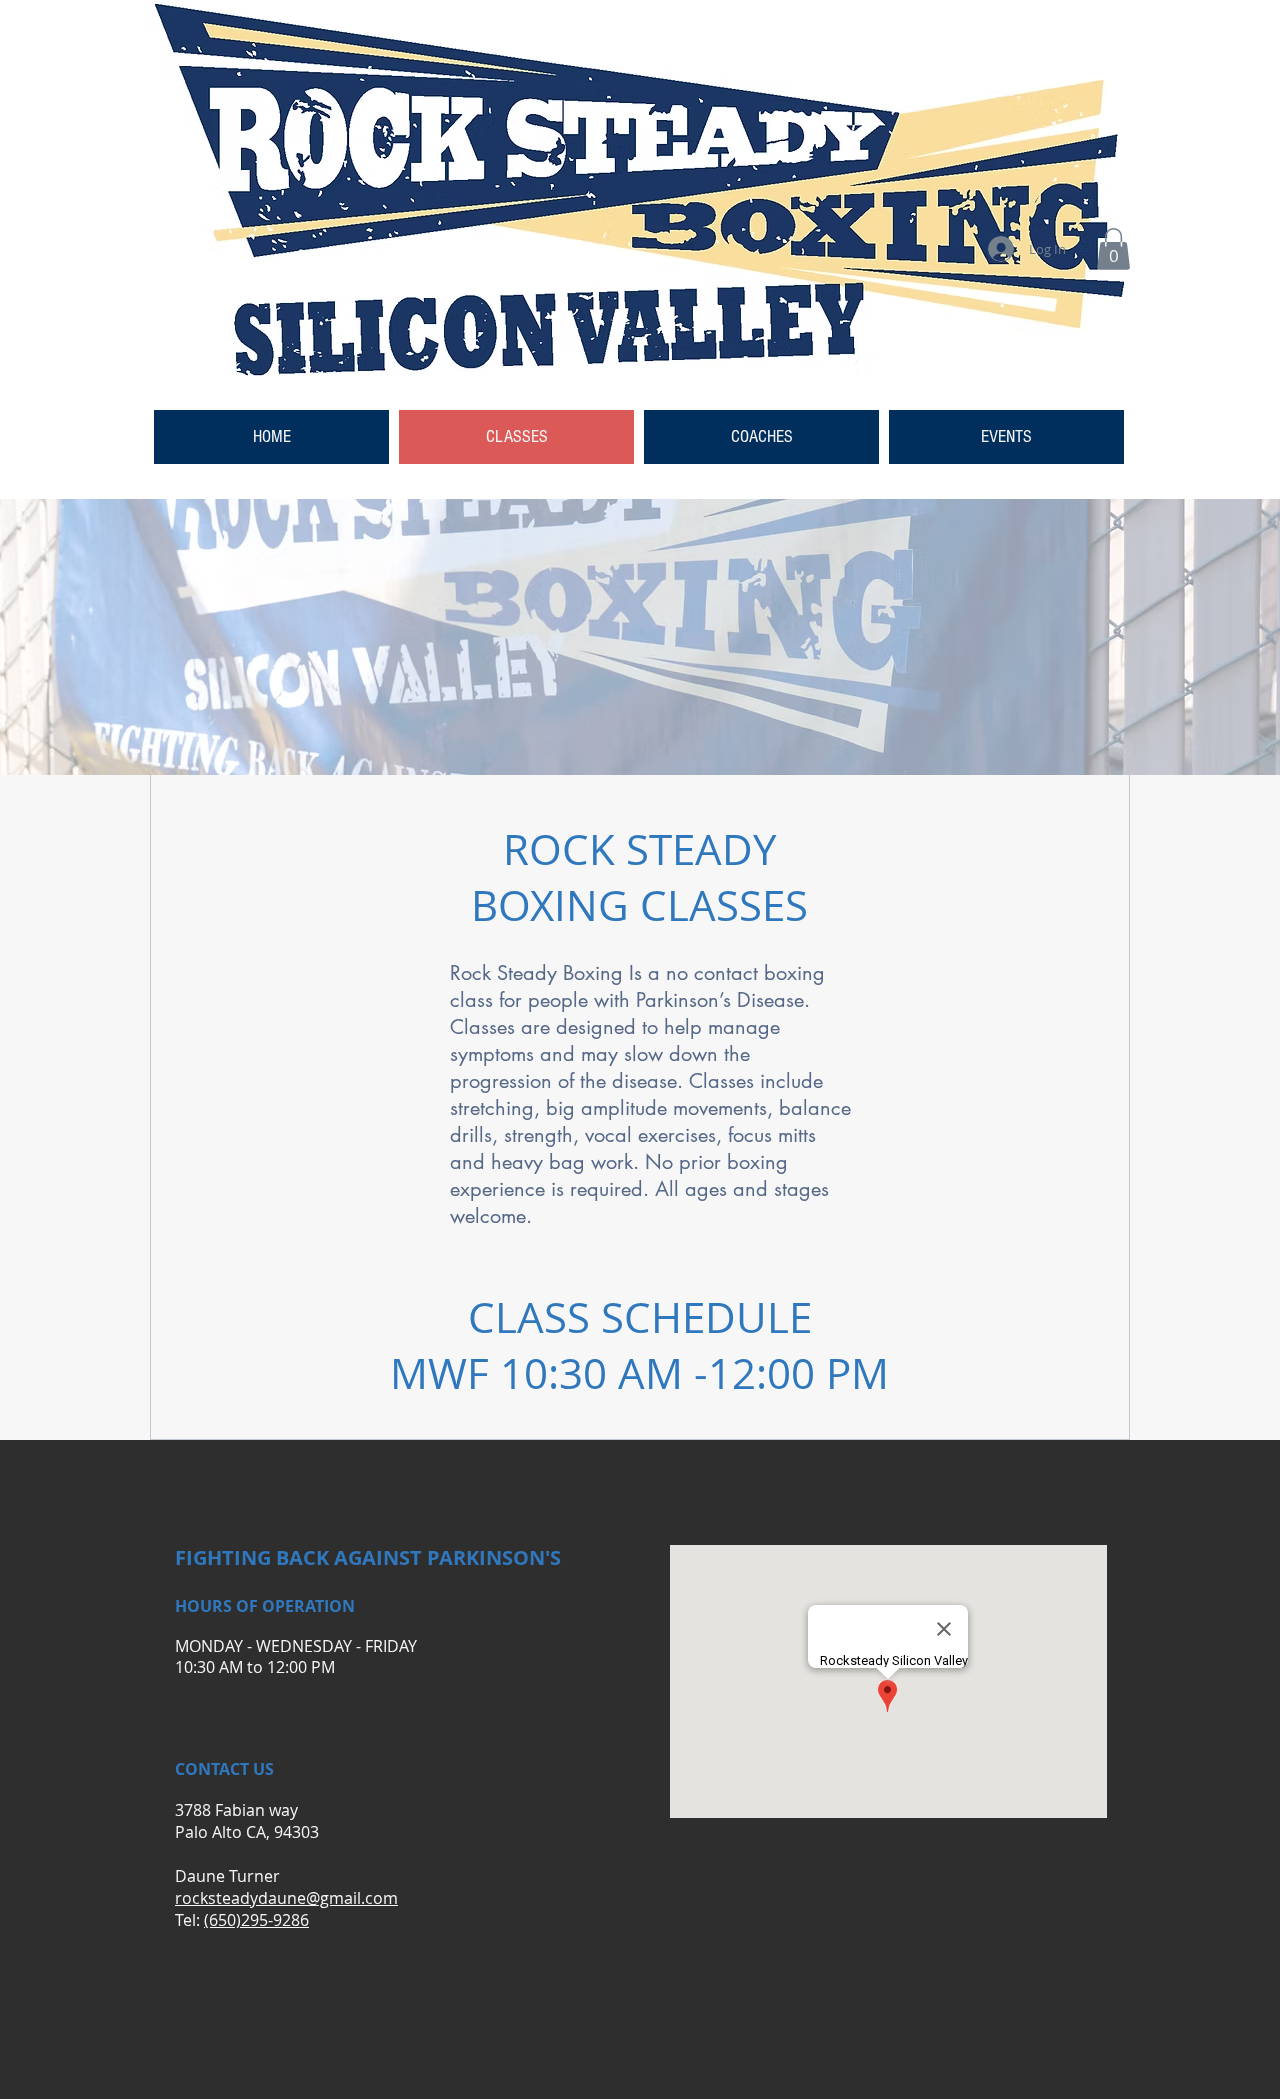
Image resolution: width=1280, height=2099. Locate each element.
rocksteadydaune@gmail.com (286, 1898)
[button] (1113, 249)
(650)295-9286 (256, 1920)
